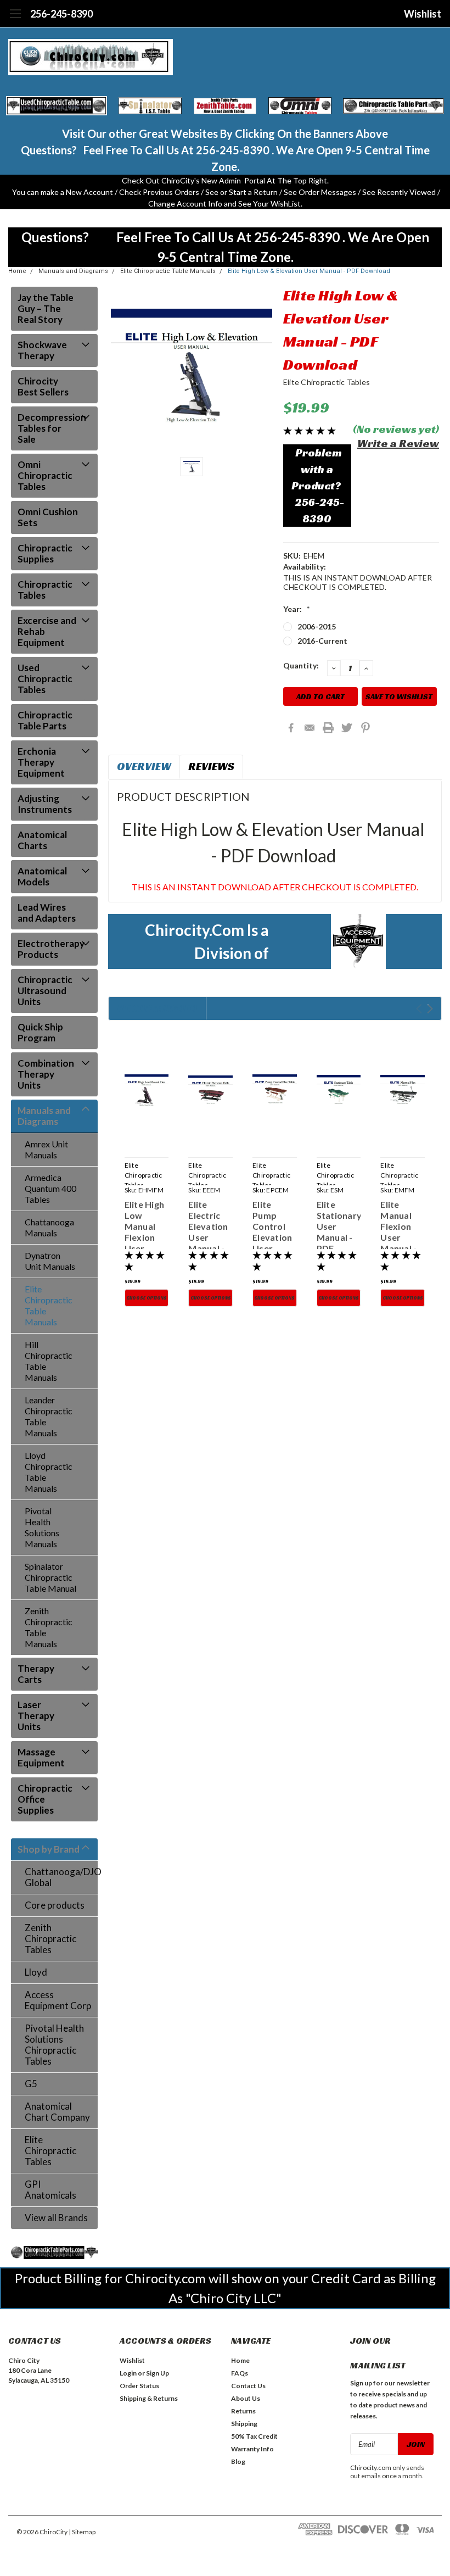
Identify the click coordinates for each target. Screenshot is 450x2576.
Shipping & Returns (149, 2398)
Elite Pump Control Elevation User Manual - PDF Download (274, 1243)
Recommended (157, 1008)
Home (17, 271)
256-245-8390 (61, 14)
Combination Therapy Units (46, 1074)
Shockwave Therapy (42, 350)
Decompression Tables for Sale (51, 428)
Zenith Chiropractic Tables (50, 1939)
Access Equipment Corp (58, 2000)
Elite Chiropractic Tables (50, 2151)
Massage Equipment (41, 1757)
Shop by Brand (49, 1849)
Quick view (147, 1091)
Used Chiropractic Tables (45, 679)
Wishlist (423, 14)
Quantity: (301, 665)
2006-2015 (317, 626)
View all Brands (56, 2218)
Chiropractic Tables (45, 590)
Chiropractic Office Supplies (45, 1799)
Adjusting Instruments (45, 804)
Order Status (139, 2386)
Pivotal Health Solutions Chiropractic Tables (54, 2045)
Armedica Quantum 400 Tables (50, 1188)
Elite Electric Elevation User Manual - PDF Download (210, 1237)
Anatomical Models (42, 876)
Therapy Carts (36, 1674)
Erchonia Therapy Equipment (41, 762)
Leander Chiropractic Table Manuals (49, 1416)
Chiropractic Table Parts (45, 720)
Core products (55, 1905)
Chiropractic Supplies (45, 553)
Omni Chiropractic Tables (45, 475)
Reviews (211, 766)
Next (430, 1009)
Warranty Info (252, 2449)
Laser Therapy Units (36, 1716)
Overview (144, 766)
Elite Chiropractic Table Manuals (168, 271)
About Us (246, 2398)
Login (128, 2373)
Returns (243, 2411)
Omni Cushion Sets (48, 517)
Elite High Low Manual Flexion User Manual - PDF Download (146, 1243)
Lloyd (36, 1972)
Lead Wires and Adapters (47, 913)
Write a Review (398, 443)
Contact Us (248, 2386)
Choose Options (147, 1298)
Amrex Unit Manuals (46, 1149)
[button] (57, 106)
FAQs (240, 2373)
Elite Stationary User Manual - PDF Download (339, 1232)
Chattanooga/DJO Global (61, 1877)
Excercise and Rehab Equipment (47, 631)
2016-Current (322, 641)
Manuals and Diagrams (73, 271)
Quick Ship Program (40, 1032)
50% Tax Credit (254, 2436)
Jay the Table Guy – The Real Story (46, 308)
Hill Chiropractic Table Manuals (49, 1361)
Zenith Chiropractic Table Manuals (49, 1627)
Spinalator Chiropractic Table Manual (50, 1577)
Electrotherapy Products (51, 949)
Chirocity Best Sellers (43, 386)
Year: (297, 609)
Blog (238, 2461)
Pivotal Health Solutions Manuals (42, 1527)
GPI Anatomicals (50, 2190)
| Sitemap (82, 2532)
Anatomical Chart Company (57, 2112)
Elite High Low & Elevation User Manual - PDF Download (309, 271)
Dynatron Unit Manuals (50, 1261)
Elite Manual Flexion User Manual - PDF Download (402, 1237)
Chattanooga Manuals (49, 1227)
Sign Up (157, 2373)
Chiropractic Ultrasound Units (45, 991)
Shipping (244, 2424)
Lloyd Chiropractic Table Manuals (49, 1472)
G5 (31, 2084)
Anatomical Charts (42, 840)
